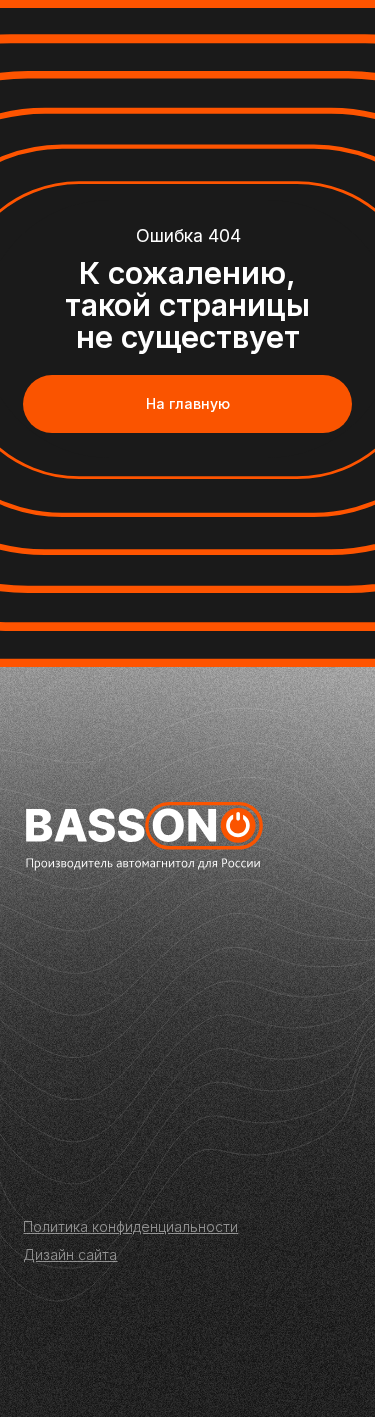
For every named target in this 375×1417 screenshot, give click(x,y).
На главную (188, 403)
